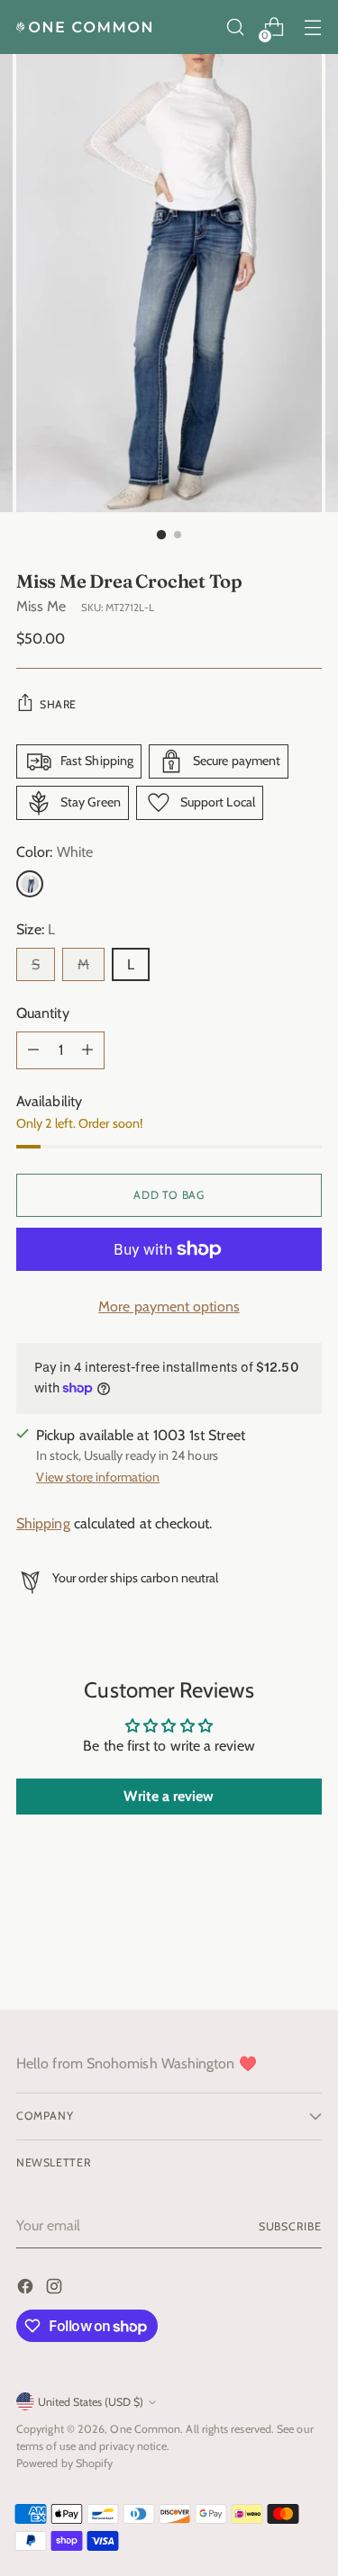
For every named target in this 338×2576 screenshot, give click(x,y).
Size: (36, 929)
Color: (55, 852)
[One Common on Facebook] (27, 2289)
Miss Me (41, 606)
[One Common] (84, 27)
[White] (30, 884)
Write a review (169, 1796)
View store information (98, 1477)
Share (58, 704)
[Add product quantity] (87, 1050)
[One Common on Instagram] (56, 2289)
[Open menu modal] (312, 27)
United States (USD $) (91, 2402)
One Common (145, 2429)
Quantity (43, 1013)
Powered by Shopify (64, 2463)
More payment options (169, 1306)
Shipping (43, 1523)
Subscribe (290, 2226)
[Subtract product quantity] (33, 1050)
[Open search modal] (235, 27)
